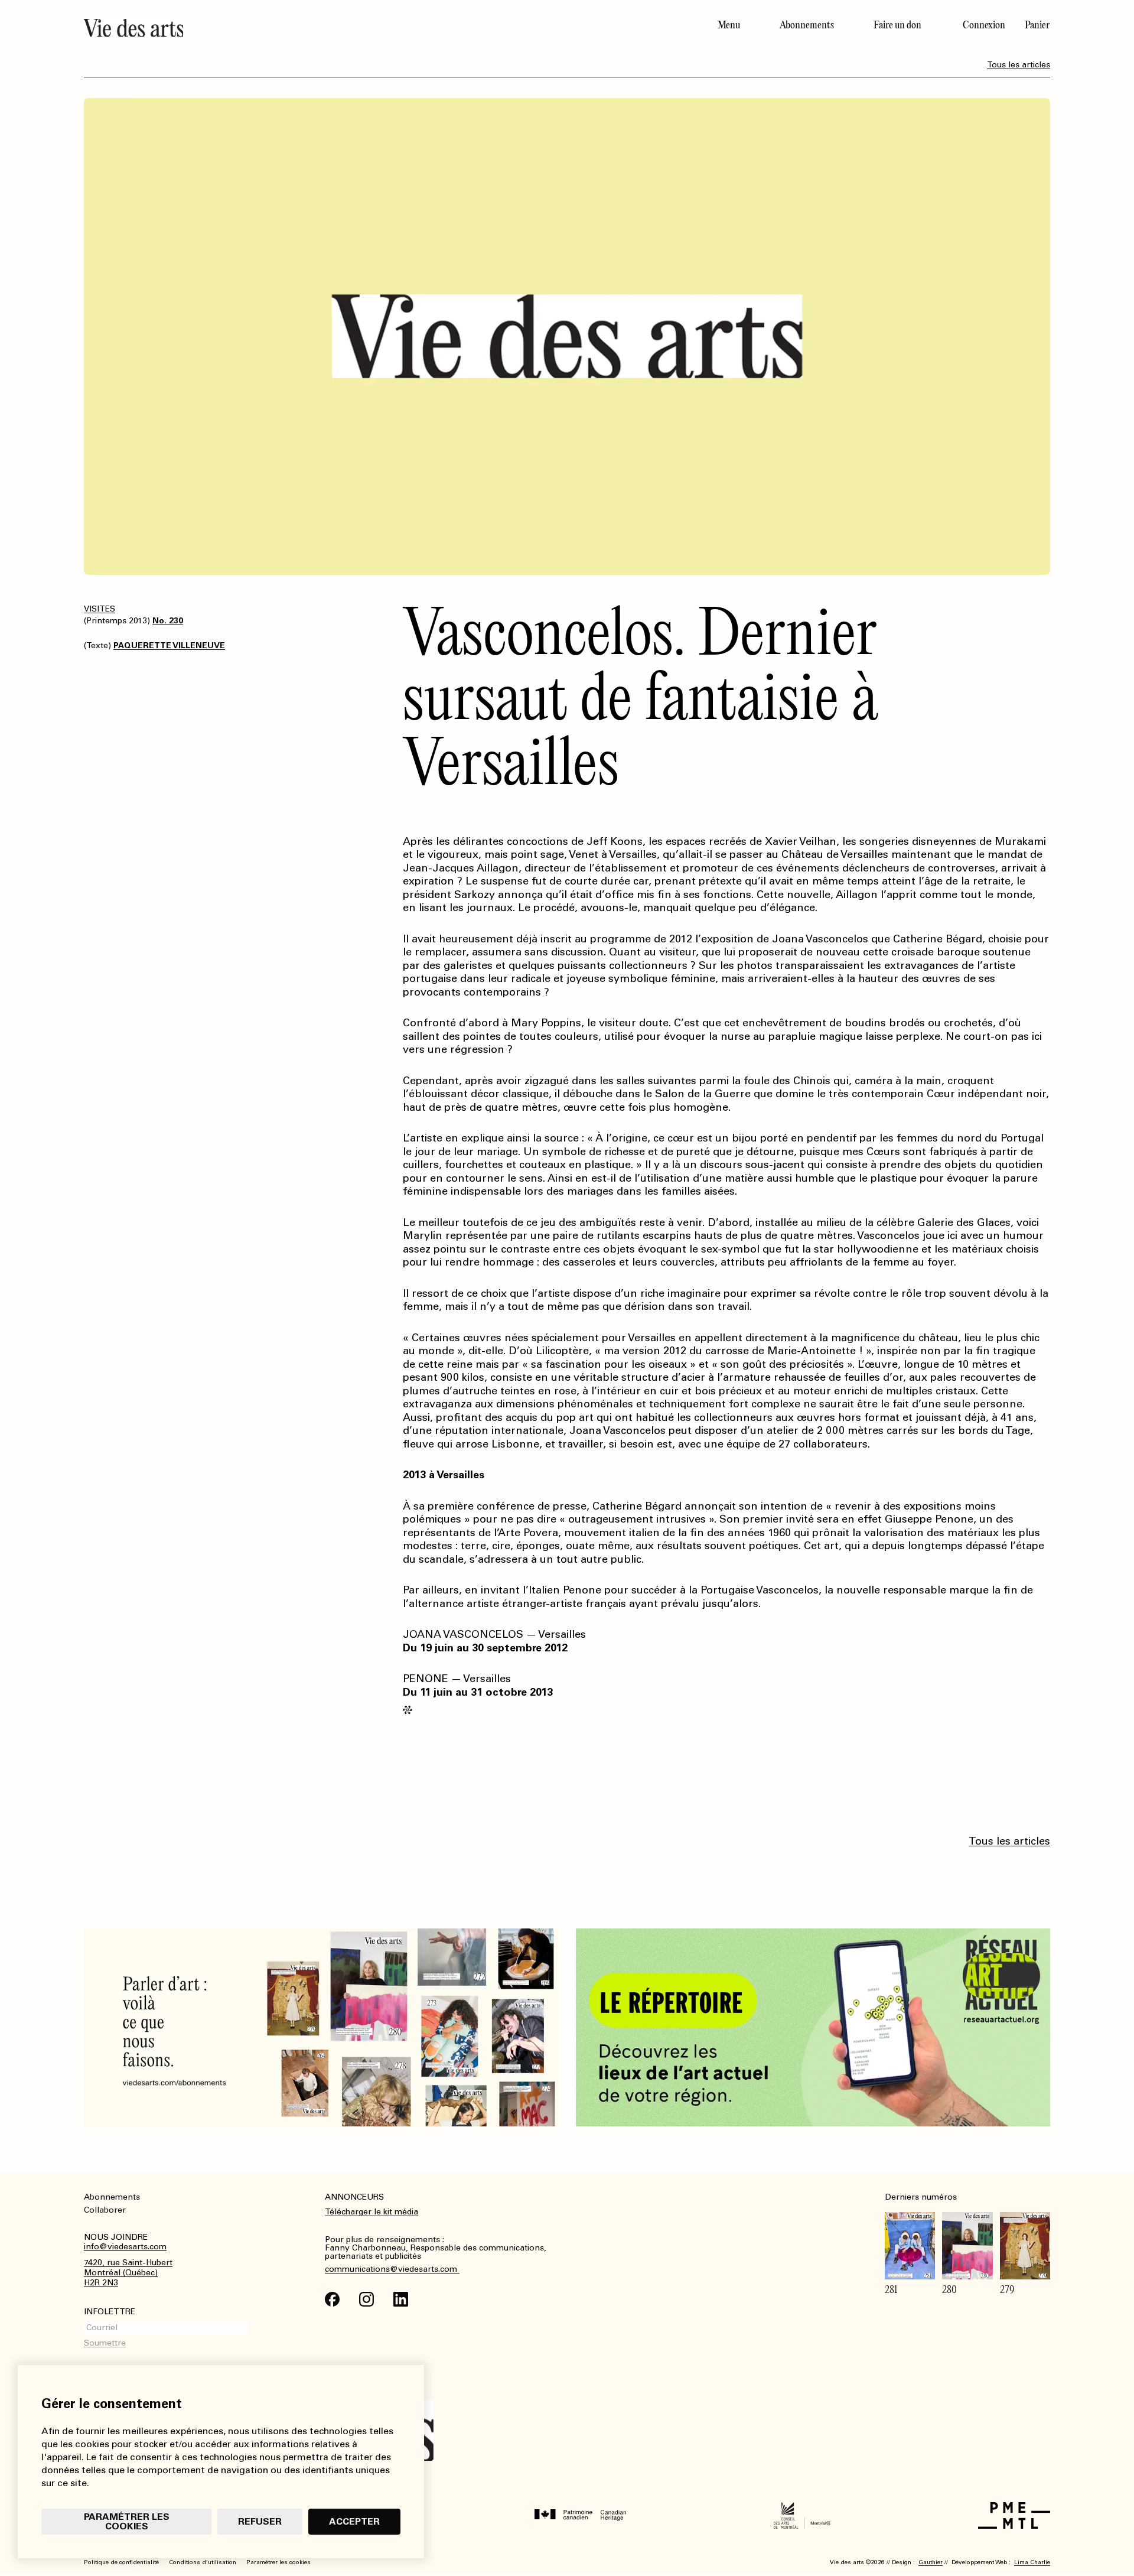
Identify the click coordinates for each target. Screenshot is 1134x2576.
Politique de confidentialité (121, 2562)
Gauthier (931, 2562)
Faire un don (897, 25)
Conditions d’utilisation (203, 2562)
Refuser (260, 2521)
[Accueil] (321, 28)
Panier (1037, 25)
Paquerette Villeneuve (169, 645)
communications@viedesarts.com (392, 2269)
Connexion (984, 25)
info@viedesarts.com (125, 2247)
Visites (100, 609)
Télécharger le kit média (372, 2212)
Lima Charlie (1032, 2562)
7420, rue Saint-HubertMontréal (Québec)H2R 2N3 (128, 2273)
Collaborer (105, 2210)
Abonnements (807, 25)
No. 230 (168, 621)
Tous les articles (1019, 65)
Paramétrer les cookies (127, 2521)
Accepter (354, 2521)
